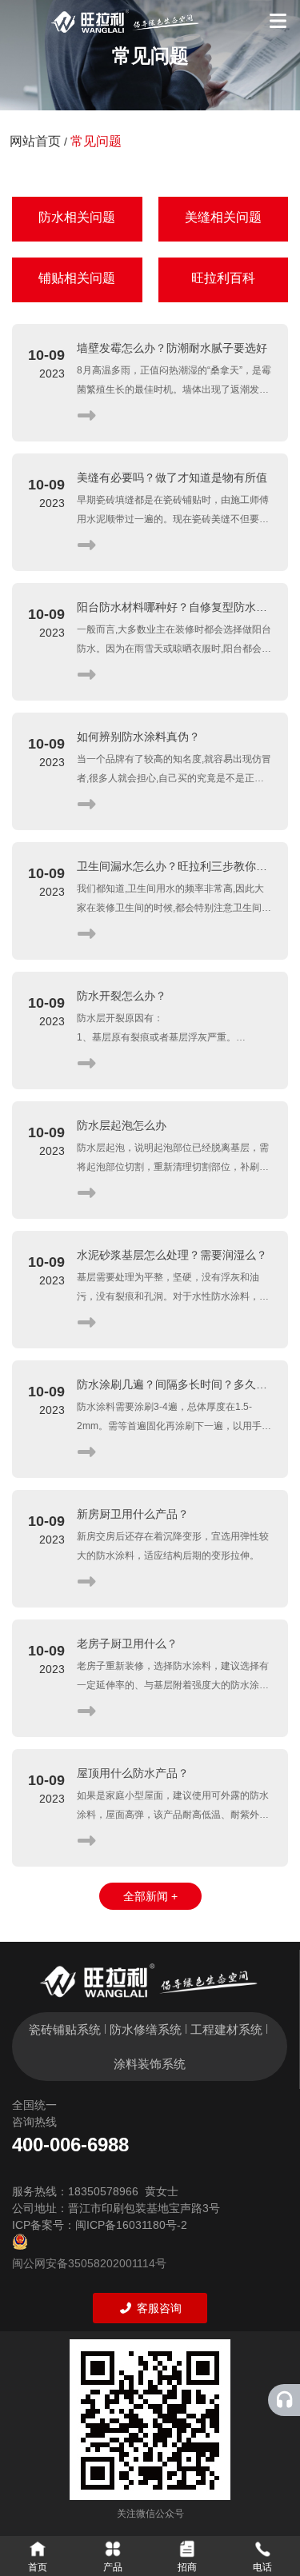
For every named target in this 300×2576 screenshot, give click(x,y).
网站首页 (37, 141)
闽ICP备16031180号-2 (131, 2225)
